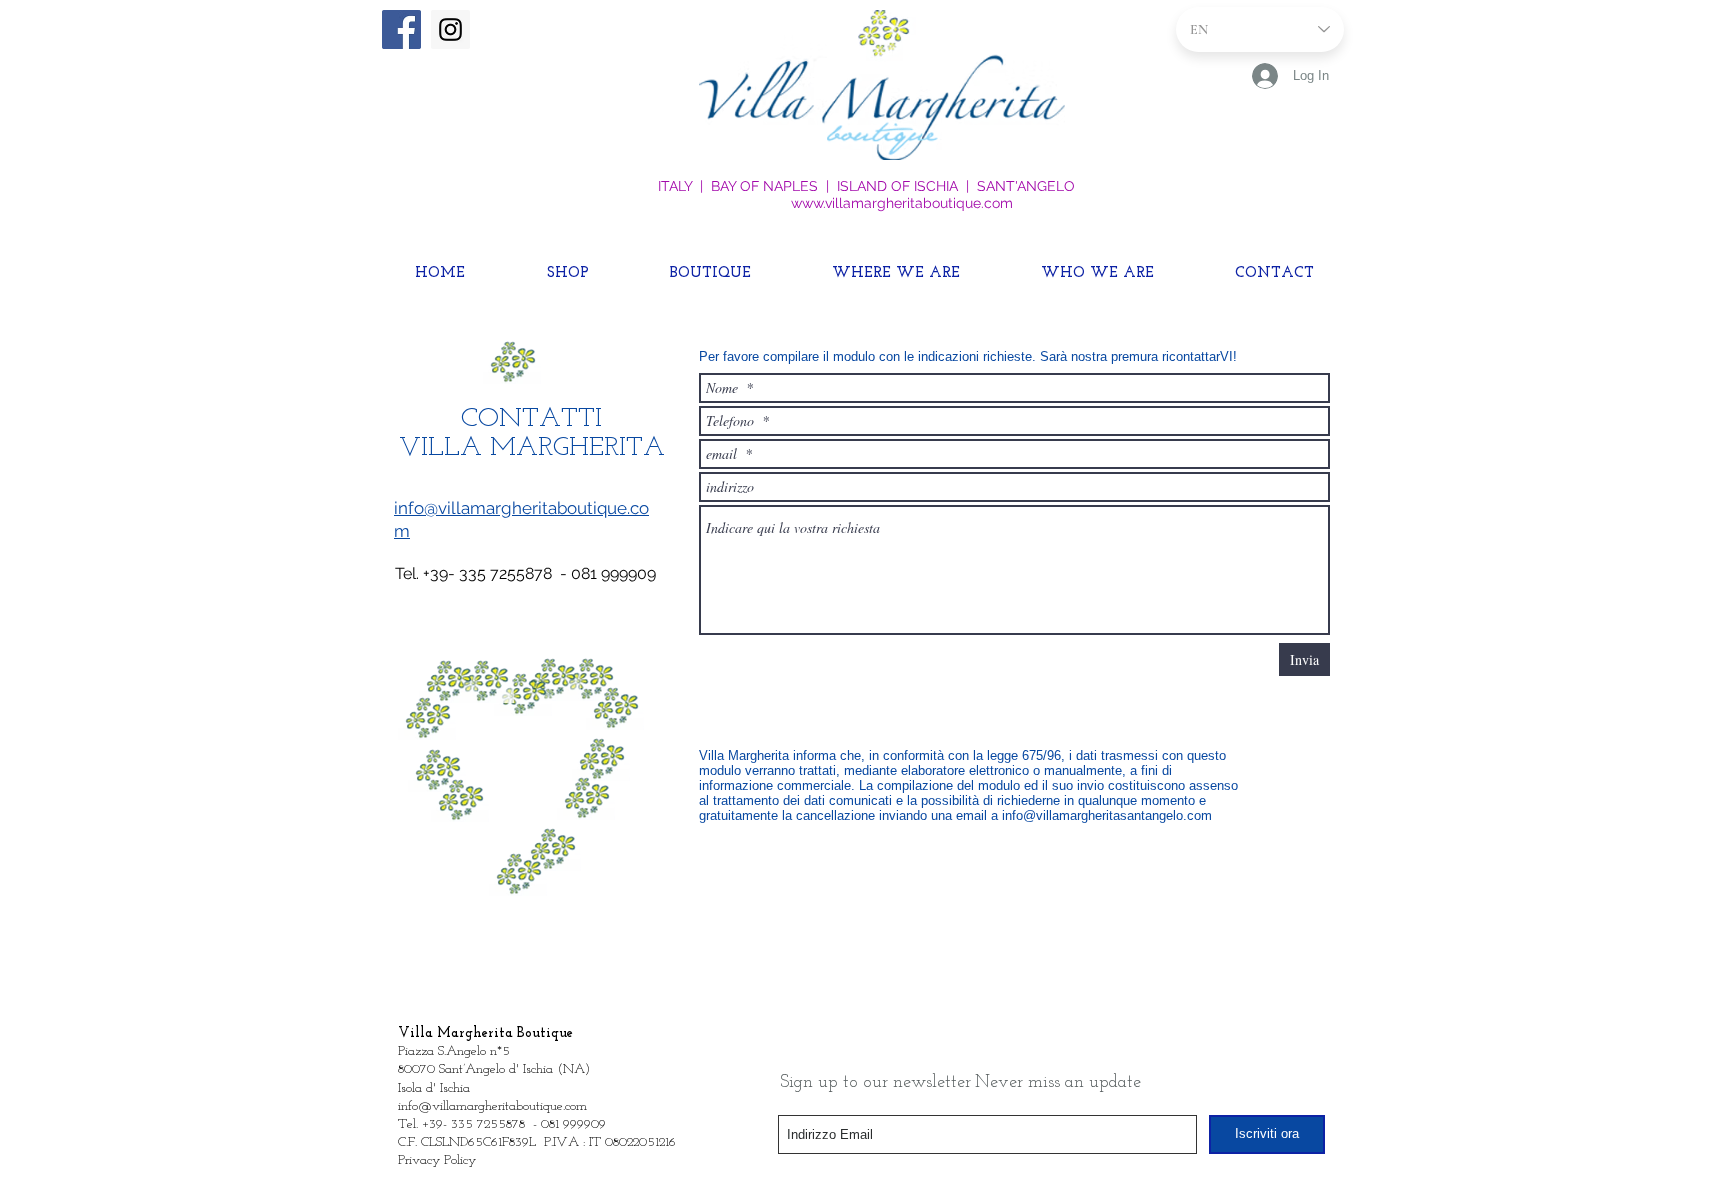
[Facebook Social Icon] (401, 29)
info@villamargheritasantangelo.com (1107, 815)
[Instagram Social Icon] (450, 29)
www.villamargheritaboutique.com (902, 203)
